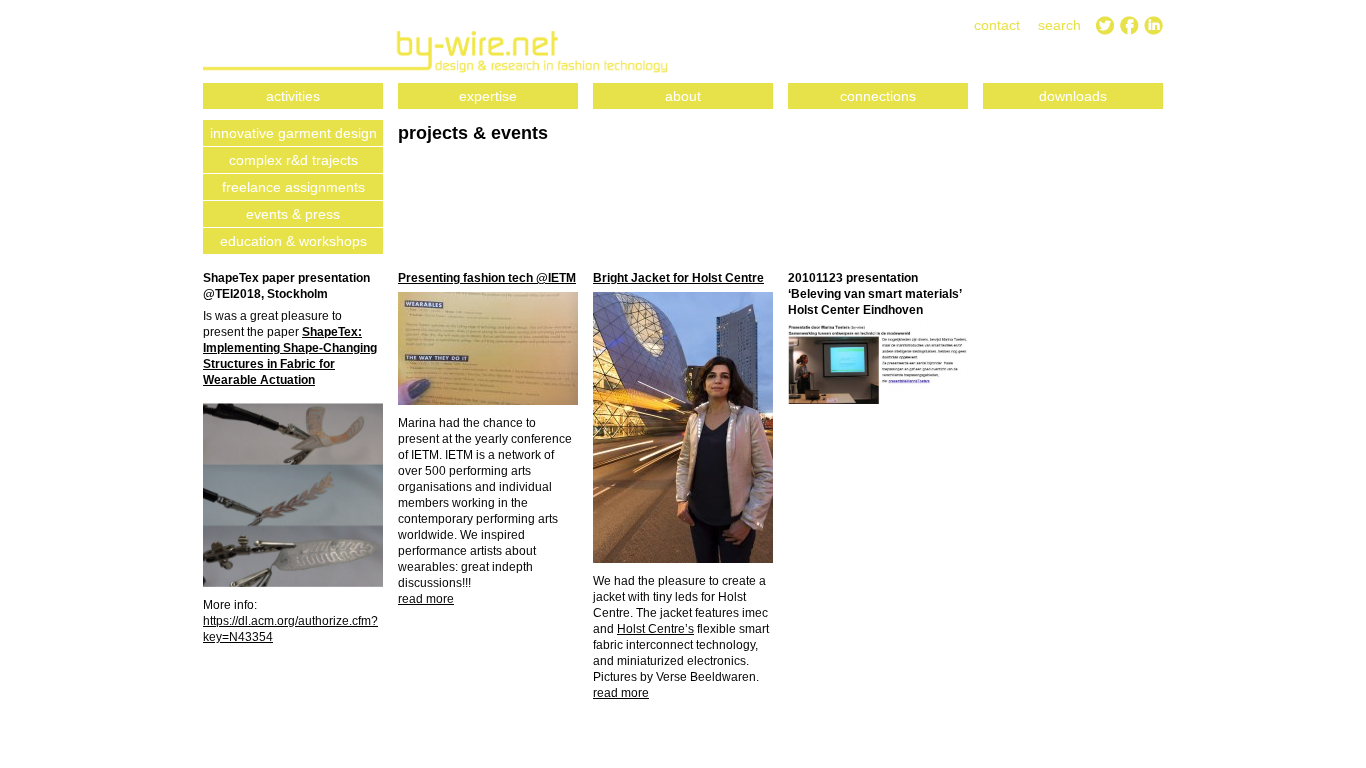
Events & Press (293, 214)
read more (426, 599)
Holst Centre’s (655, 629)
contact (997, 25)
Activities (293, 96)
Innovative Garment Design (293, 133)
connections (878, 96)
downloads (1073, 96)
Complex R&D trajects (293, 160)
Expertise (488, 96)
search (1059, 25)
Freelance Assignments (293, 187)
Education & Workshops (293, 241)
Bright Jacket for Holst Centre (678, 278)
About (683, 96)
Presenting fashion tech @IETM (487, 278)
